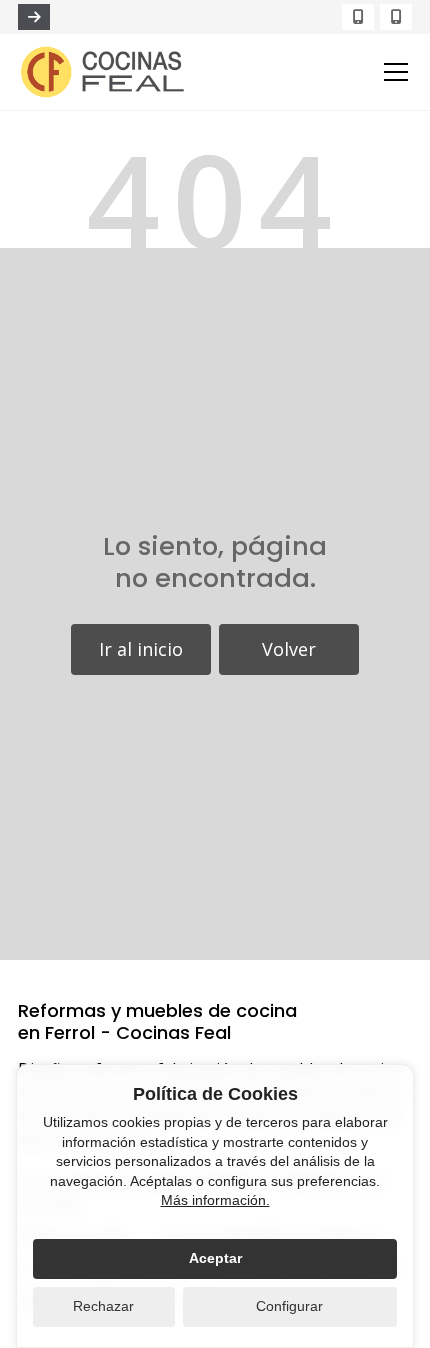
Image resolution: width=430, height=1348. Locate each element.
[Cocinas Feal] (103, 72)
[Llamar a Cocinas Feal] (34, 17)
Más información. (215, 1200)
